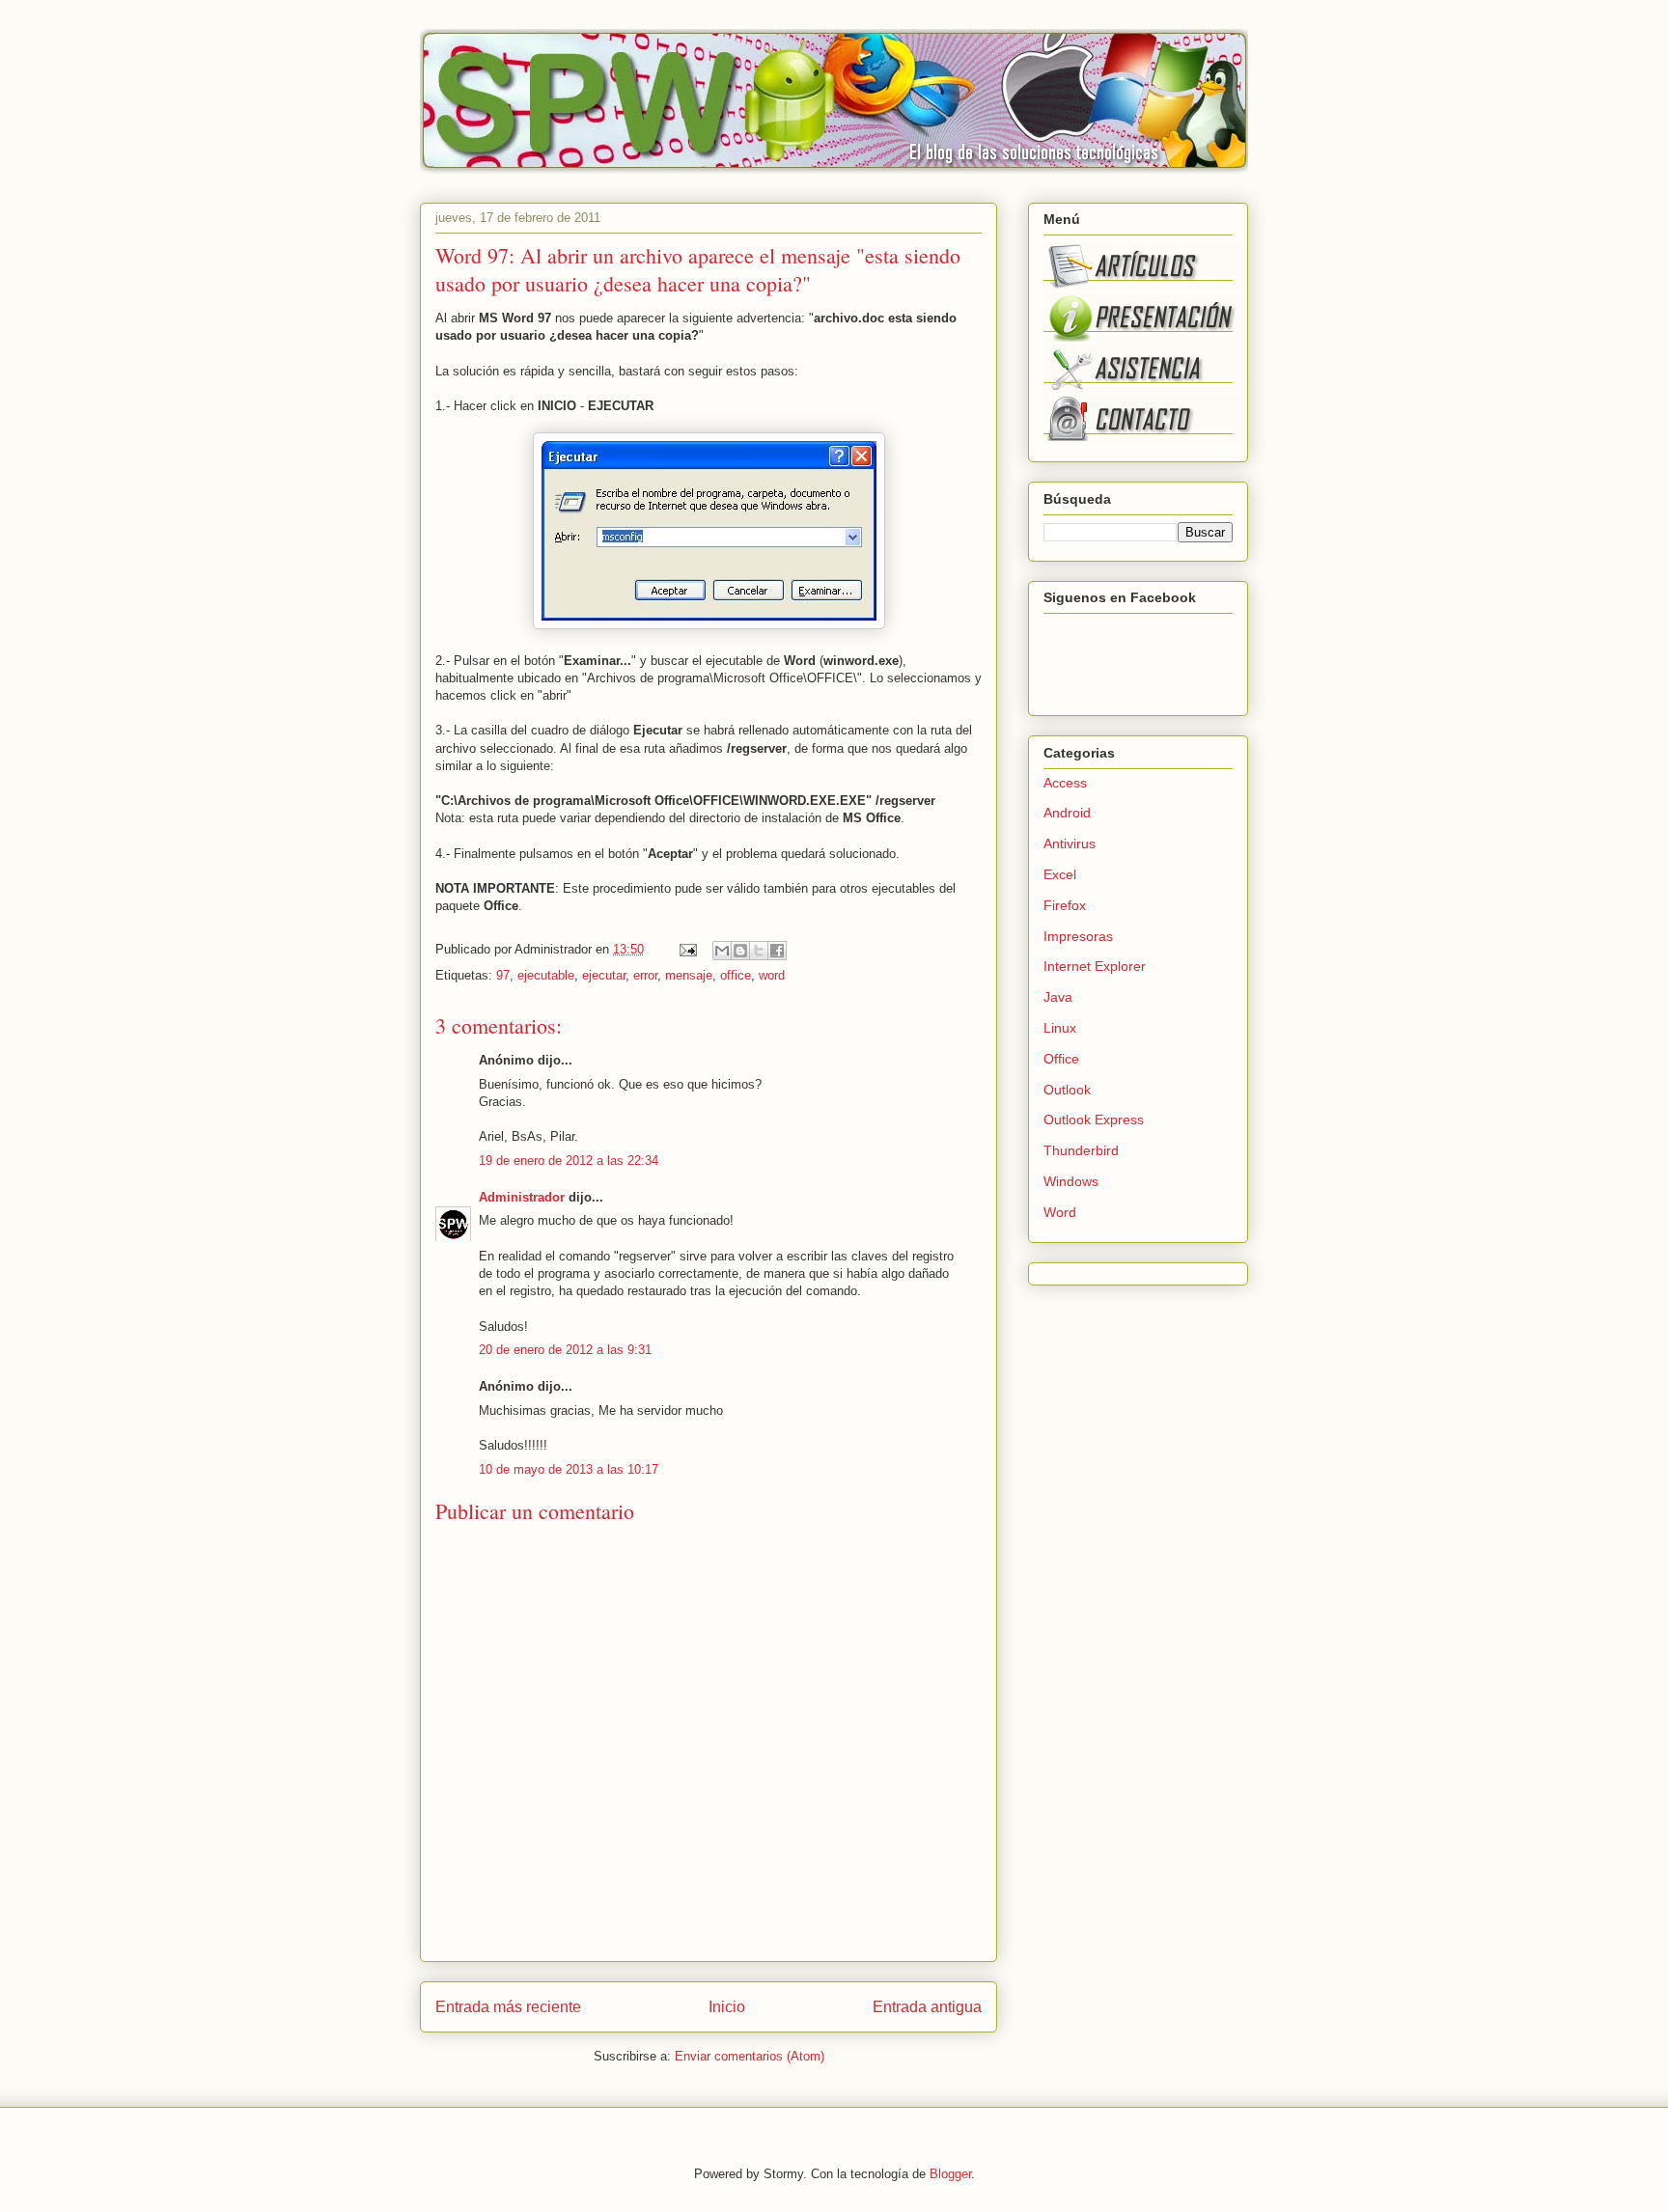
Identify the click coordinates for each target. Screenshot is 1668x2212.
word (772, 975)
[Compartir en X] (759, 951)
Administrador (522, 1197)
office (736, 975)
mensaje (689, 975)
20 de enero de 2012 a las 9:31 (565, 1350)
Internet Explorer (1095, 966)
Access (1065, 783)
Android (1067, 813)
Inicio (727, 2007)
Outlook (1067, 1090)
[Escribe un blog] (740, 951)
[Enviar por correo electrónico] (722, 951)
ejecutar (604, 975)
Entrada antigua (927, 2007)
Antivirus (1070, 843)
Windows (1071, 1181)
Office (1061, 1059)
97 (503, 975)
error (645, 975)
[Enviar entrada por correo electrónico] (687, 949)
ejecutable (546, 975)
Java (1058, 997)
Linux (1060, 1028)
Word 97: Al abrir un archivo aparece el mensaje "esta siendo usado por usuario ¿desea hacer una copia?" (698, 269)
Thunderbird (1081, 1150)
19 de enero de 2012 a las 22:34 (569, 1161)
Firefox (1065, 905)
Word (1060, 1212)
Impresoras (1078, 936)
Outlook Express (1094, 1120)
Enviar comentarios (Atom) (750, 2056)
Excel (1060, 874)
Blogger (950, 2174)
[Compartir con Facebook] (777, 951)
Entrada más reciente (508, 2007)
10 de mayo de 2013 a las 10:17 (569, 1469)
